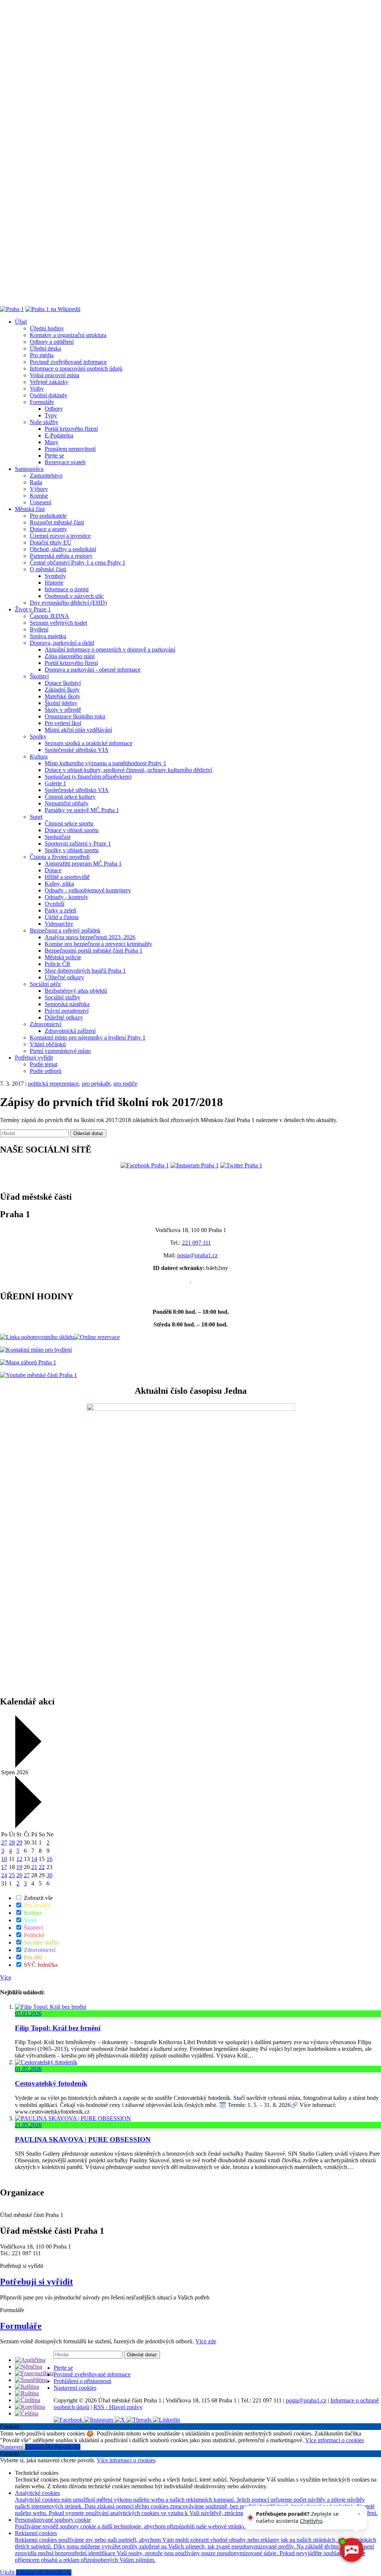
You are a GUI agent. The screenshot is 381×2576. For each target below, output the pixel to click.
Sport (36, 817)
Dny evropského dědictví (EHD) (68, 603)
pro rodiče (125, 1084)
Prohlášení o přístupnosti (82, 2381)
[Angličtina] (30, 2360)
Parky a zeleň (60, 910)
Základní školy (62, 690)
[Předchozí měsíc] (27, 1766)
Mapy (52, 442)
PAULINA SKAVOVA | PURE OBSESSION (83, 2139)
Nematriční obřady (67, 803)
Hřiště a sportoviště (67, 877)
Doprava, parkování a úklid (62, 643)
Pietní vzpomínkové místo (60, 1051)
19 (19, 1867)
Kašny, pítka (59, 884)
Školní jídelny (61, 703)
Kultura (39, 757)
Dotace (53, 870)
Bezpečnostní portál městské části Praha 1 (94, 951)
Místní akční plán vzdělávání (78, 730)
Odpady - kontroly (66, 897)
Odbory (54, 409)
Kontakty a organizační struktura (68, 335)
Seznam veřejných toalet (58, 623)
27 (4, 1843)
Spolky (38, 736)
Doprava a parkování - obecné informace (93, 670)
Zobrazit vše (38, 1898)
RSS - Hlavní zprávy (118, 2407)
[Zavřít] (359, 2514)
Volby (37, 389)
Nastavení (12, 2447)
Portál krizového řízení (71, 429)
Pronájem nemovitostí (70, 449)
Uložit (8, 2572)
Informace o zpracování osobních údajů (76, 369)
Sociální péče (45, 984)
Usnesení (41, 502)
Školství (39, 676)
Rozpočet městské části (57, 522)
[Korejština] (30, 2407)
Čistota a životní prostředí (60, 857)
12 (19, 1859)
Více (6, 1977)
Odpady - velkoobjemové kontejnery (88, 890)
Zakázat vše (40, 2447)
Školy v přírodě (63, 710)
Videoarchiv (59, 924)
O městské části (48, 569)
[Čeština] (27, 2413)
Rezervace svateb (65, 462)
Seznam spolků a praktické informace (89, 743)
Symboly (55, 576)
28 (12, 1843)
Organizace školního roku (75, 716)
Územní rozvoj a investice (60, 536)
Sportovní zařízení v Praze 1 (78, 843)
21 (34, 1867)
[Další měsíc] (27, 1826)
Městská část (30, 509)
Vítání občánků (48, 1044)
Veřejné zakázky (49, 382)
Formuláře (42, 402)
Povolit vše (67, 2447)
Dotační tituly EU (51, 542)
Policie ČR (57, 964)
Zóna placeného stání (70, 656)
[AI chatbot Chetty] (351, 2550)
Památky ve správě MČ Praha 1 (82, 810)
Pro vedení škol (63, 723)
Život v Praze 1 (33, 609)
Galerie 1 (55, 783)
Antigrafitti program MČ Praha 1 (83, 864)
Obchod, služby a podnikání (63, 549)
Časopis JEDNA (49, 616)
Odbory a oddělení (52, 342)
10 (4, 1859)
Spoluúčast (57, 837)
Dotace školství (63, 683)
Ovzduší (55, 904)
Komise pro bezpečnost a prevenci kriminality (98, 944)
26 (19, 1875)
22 (42, 1867)
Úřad (21, 322)
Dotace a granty (48, 529)
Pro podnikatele (48, 516)
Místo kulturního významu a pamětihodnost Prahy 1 (105, 763)
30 (49, 1875)
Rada (36, 482)
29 (19, 1843)
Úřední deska (45, 348)
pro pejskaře (96, 1084)
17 (4, 1867)
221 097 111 (196, 1243)
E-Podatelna (59, 435)
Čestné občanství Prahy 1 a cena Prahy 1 (78, 563)
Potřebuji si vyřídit (36, 2282)
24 (4, 1875)
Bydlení (39, 629)
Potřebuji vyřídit (34, 1058)
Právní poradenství (67, 1011)
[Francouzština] (34, 2373)
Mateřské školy (63, 696)
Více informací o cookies (334, 2440)
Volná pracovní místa (55, 375)
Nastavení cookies (75, 2388)
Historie (54, 583)
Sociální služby (63, 997)
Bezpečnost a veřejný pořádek (65, 930)
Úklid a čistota (62, 917)
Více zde (206, 2341)
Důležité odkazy (64, 1017)
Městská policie (63, 957)
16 (49, 1859)
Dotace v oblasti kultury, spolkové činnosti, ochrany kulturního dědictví (128, 770)
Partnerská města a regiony (61, 556)
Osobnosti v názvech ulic (74, 596)
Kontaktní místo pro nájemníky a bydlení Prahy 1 (88, 1037)
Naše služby (44, 422)
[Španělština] (31, 2380)
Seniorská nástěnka (67, 1004)
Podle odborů (46, 1071)
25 (12, 1875)
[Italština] (27, 2387)
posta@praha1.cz (197, 1255)
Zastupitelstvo (46, 476)
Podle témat (44, 1064)
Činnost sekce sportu (69, 823)
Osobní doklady (49, 395)
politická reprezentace (53, 1084)
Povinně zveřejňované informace (68, 362)
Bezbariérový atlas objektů (76, 991)
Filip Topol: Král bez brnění (58, 2028)
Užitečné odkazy (64, 977)
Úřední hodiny (47, 328)
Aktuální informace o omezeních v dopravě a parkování (110, 649)
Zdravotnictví (46, 1024)
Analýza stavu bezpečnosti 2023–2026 (90, 937)
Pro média (42, 355)
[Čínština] (28, 2400)
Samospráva (29, 469)
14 (34, 1859)
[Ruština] (27, 2393)
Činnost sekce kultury (70, 797)
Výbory (39, 489)
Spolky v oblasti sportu (72, 850)
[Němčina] (28, 2367)
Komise (39, 496)
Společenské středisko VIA (77, 750)
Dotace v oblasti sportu (72, 830)
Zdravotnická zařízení (70, 1031)
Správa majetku (48, 636)
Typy (51, 415)
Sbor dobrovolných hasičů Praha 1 (85, 971)
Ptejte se (54, 455)
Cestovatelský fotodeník (51, 2083)
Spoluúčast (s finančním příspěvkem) (88, 777)
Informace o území (67, 589)
